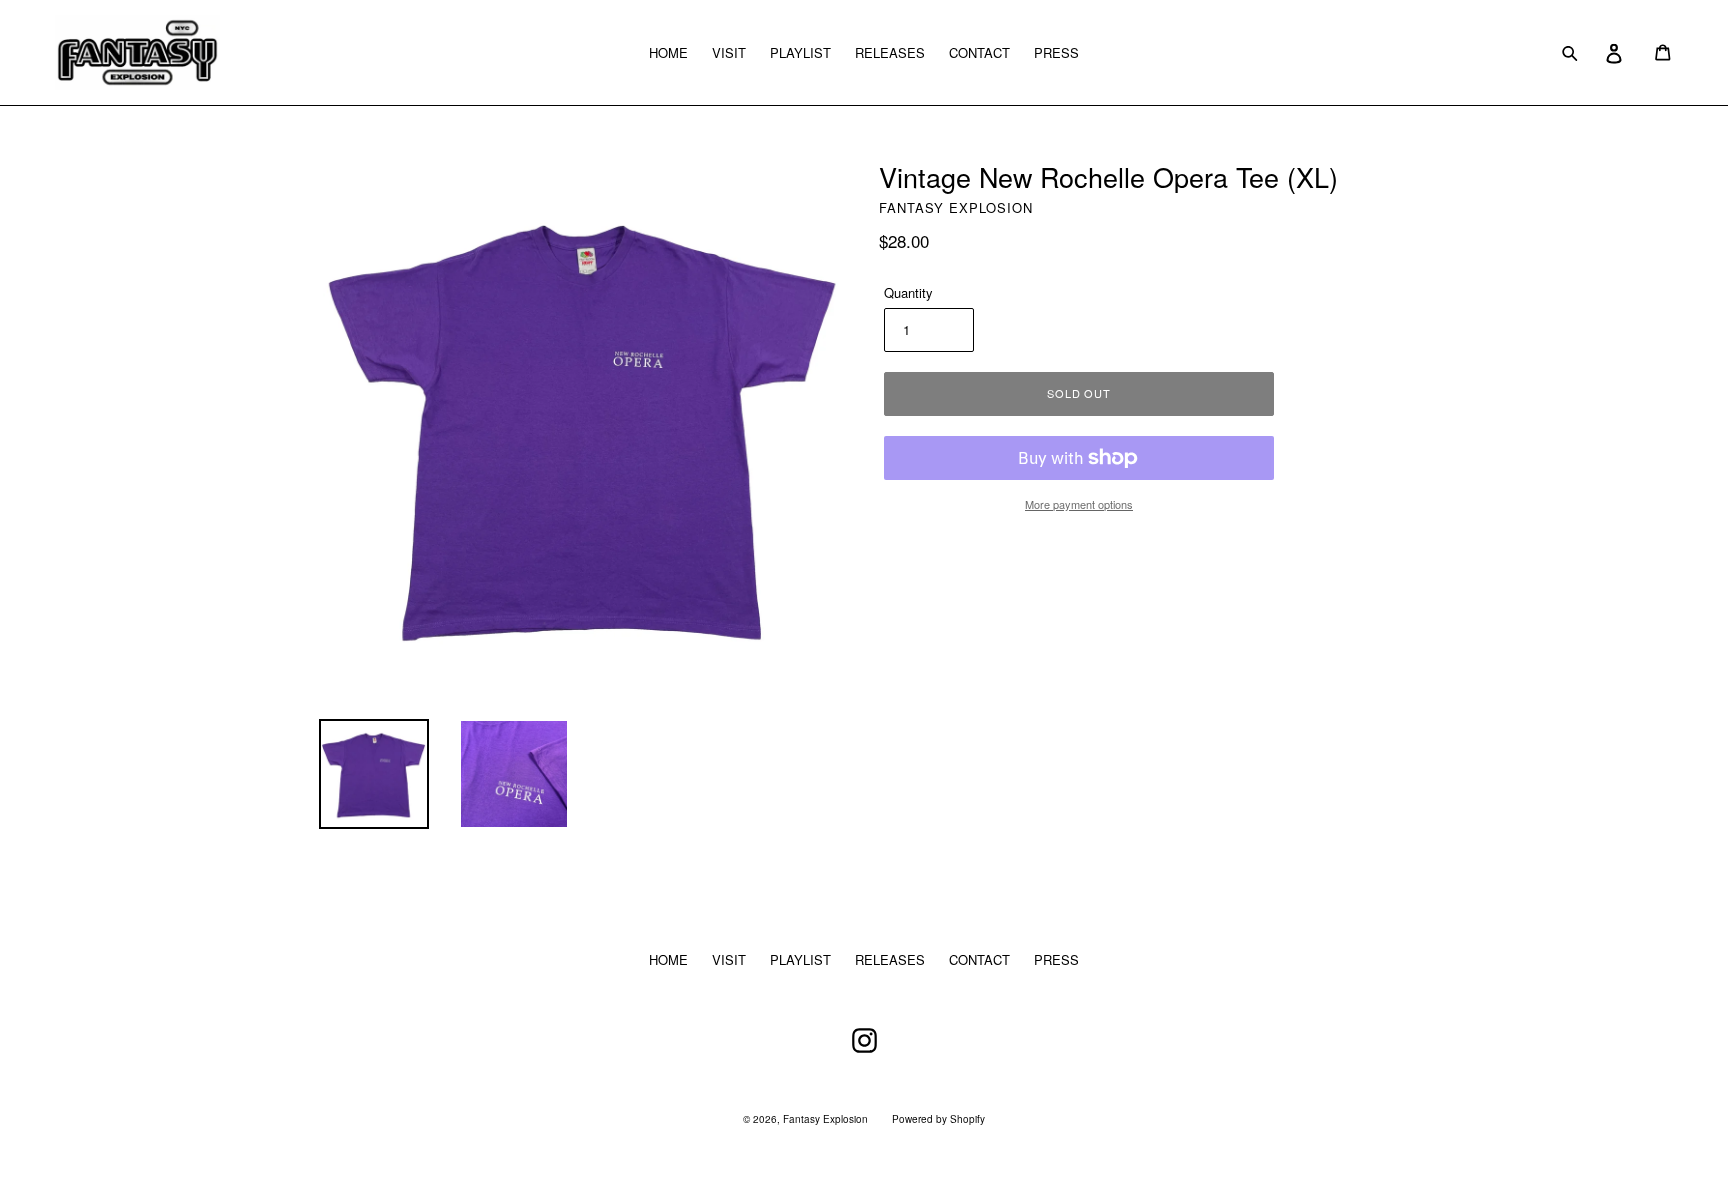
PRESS (1056, 52)
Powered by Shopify (938, 1119)
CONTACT (979, 52)
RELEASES (890, 52)
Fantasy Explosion (825, 1119)
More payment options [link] (1079, 504)
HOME (668, 52)
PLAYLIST (800, 52)
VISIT (729, 52)
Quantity (908, 292)
